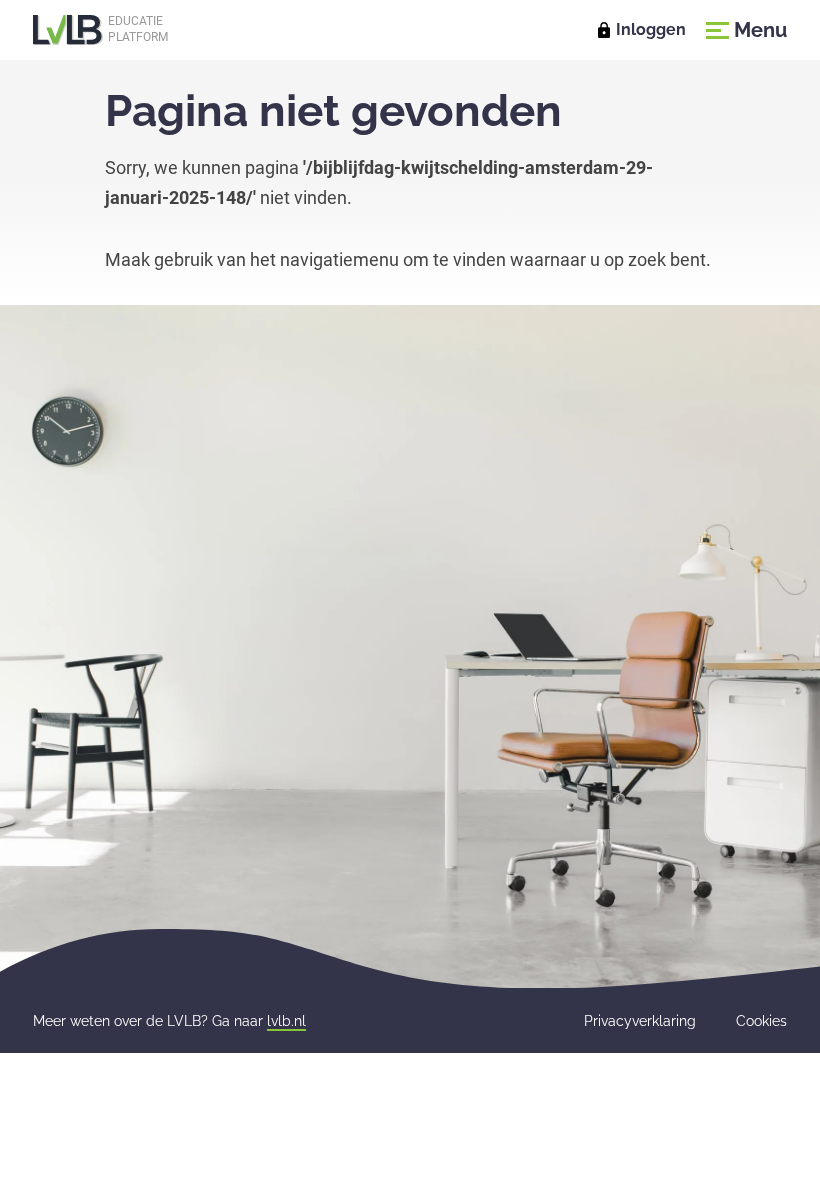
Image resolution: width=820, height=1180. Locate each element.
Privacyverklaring (640, 1021)
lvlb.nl (286, 1021)
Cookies (761, 1021)
